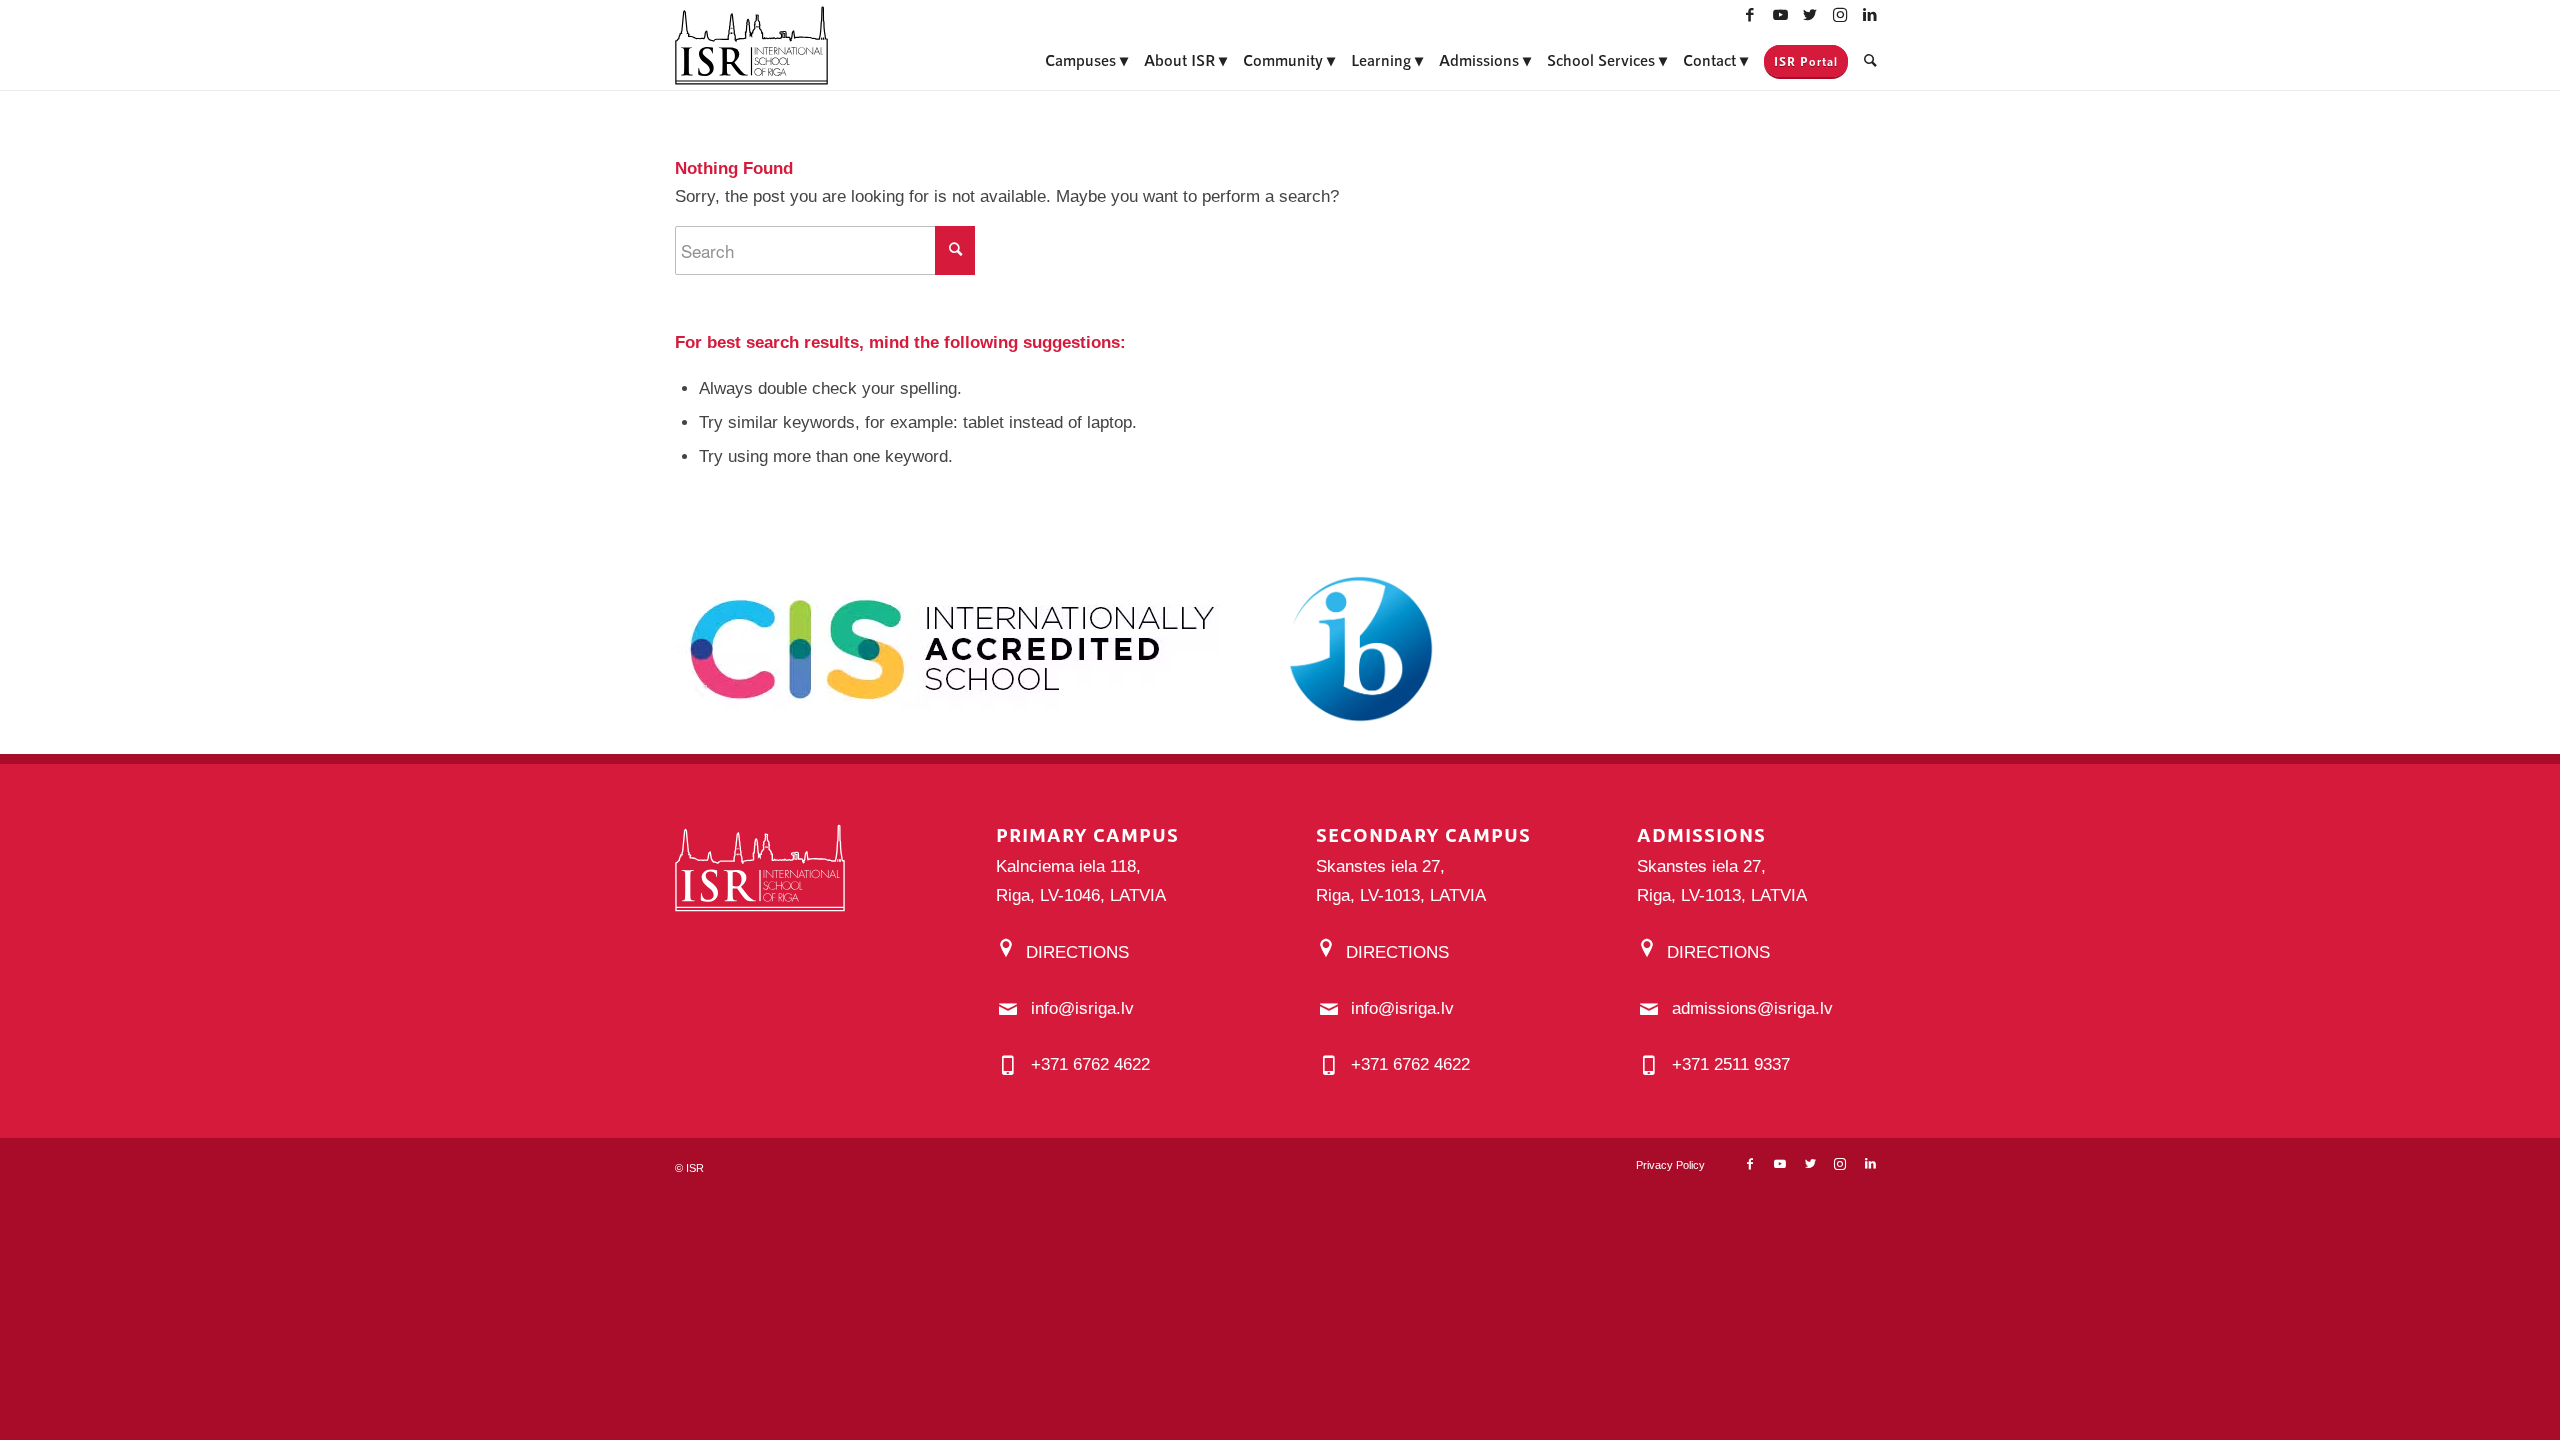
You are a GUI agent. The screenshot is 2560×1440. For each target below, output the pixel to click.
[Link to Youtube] (1780, 15)
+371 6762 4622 (1090, 1064)
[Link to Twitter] (1810, 15)
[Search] (1870, 60)
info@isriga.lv (1082, 1008)
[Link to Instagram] (1840, 15)
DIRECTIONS (1077, 952)
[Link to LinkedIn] (1870, 15)
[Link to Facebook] (1750, 15)
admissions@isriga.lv (1752, 1008)
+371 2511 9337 (1731, 1064)
